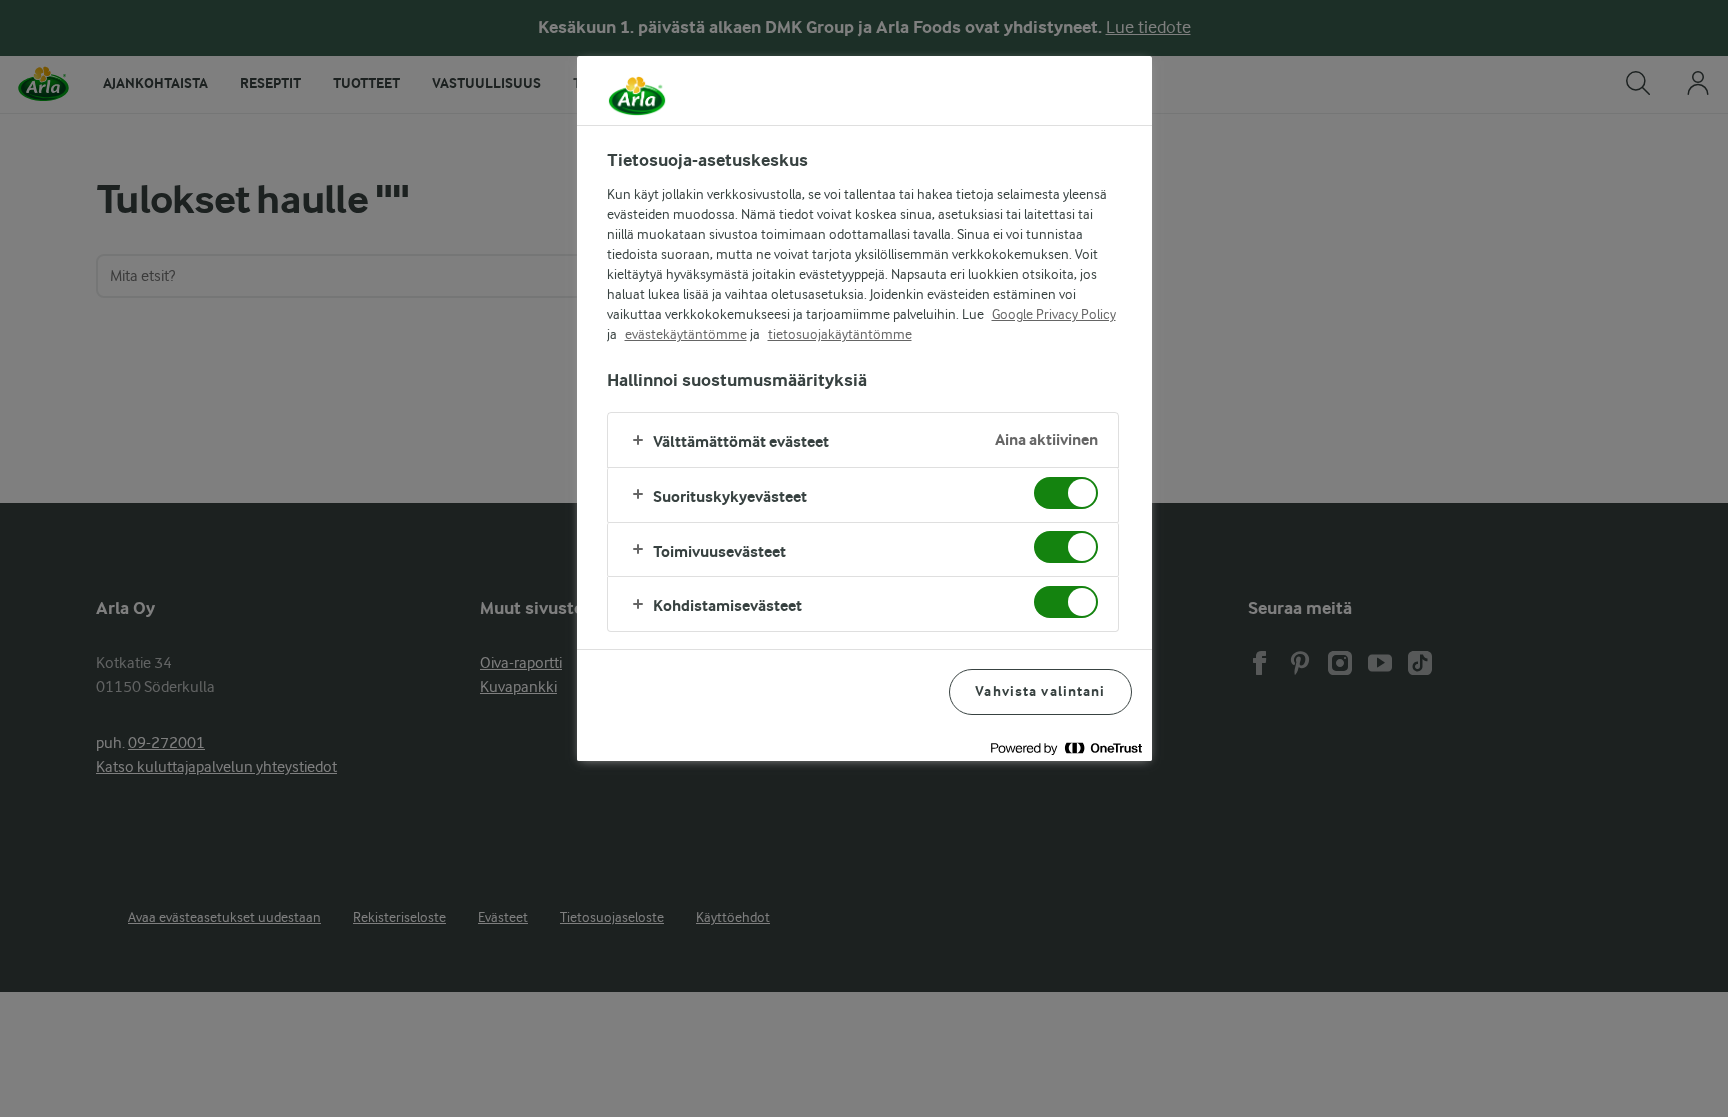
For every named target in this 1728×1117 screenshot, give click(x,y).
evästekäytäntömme (686, 334)
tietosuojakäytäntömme (840, 334)
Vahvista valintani (1040, 691)
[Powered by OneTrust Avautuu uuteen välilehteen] (1066, 748)
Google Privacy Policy (1054, 314)
